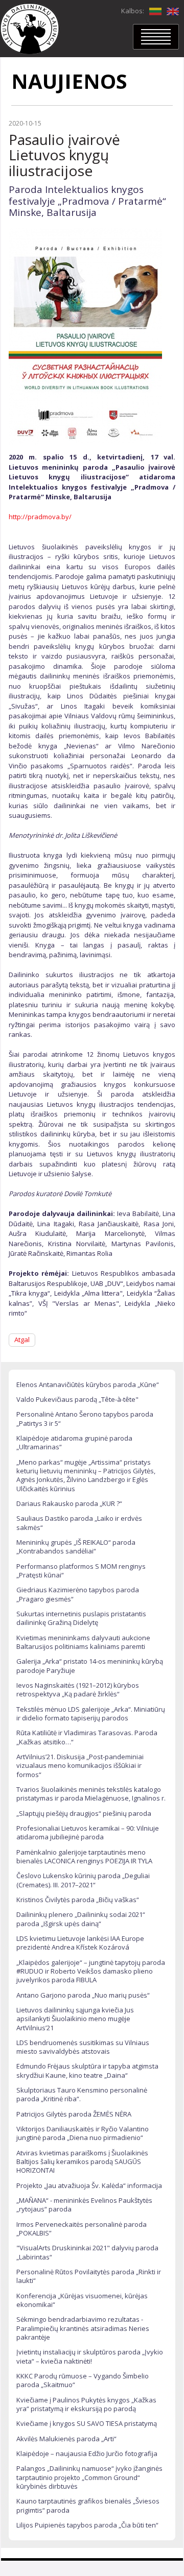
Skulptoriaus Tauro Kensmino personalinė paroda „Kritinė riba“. (82, 2094)
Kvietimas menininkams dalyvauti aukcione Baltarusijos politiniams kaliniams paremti (83, 1642)
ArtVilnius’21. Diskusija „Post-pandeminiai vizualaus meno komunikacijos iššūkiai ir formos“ (80, 1766)
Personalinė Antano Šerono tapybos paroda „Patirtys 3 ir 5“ (85, 1418)
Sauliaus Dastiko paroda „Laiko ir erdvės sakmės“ (79, 1523)
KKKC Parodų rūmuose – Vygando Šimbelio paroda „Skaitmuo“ (83, 2380)
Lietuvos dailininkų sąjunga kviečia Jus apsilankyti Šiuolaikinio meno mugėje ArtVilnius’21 (75, 2019)
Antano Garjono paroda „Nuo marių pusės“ (83, 1995)
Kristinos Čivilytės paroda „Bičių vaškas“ (78, 1900)
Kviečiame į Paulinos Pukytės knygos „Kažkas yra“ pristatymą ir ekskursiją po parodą (86, 2404)
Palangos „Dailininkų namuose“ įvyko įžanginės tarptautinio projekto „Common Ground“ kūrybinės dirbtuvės (89, 2477)
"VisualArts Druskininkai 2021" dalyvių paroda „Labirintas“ (87, 2252)
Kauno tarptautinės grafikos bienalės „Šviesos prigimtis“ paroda (88, 2505)
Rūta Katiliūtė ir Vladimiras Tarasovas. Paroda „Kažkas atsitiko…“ (87, 1737)
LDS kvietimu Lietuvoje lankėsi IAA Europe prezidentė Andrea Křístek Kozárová (80, 1943)
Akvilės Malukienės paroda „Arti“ (66, 2439)
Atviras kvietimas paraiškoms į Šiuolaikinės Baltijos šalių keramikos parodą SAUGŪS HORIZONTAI (82, 2162)
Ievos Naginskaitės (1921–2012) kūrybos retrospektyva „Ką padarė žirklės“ (78, 1690)
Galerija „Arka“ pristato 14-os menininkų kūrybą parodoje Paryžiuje (90, 1666)
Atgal (22, 1340)
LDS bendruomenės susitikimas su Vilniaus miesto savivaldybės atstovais (83, 2047)
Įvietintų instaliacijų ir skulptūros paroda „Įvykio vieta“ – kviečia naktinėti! (90, 2356)
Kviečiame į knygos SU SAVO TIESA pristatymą (87, 2423)
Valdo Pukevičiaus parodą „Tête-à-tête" (77, 1399)
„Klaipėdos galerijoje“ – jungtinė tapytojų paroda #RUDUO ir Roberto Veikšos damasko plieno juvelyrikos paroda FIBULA (91, 1971)
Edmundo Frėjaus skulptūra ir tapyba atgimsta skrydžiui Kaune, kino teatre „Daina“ (87, 2070)
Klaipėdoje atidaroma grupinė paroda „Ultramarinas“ (74, 1442)
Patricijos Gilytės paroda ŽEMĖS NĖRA (74, 2114)
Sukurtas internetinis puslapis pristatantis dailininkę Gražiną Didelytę (81, 1618)
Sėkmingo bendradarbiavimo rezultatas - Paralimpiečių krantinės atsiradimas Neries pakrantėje (83, 2328)
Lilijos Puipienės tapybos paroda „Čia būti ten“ (87, 2525)
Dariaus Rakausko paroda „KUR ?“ (69, 1503)
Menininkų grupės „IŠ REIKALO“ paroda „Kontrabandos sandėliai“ (76, 1547)
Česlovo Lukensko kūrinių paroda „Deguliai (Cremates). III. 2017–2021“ (83, 1880)
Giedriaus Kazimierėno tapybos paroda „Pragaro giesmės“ (78, 1594)
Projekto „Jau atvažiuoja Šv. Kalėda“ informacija (89, 2185)
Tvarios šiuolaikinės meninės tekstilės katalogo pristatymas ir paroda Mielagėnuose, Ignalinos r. (91, 1794)
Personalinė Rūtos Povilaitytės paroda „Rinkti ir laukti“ (89, 2276)
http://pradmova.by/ (40, 517)
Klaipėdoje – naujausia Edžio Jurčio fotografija (87, 2453)
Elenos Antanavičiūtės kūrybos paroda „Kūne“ (88, 1384)
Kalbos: (133, 11)
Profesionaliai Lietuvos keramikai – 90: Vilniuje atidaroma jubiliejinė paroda (88, 1832)
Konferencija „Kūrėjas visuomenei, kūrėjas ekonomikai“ (82, 2300)
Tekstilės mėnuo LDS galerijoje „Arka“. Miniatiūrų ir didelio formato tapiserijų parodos (91, 1714)
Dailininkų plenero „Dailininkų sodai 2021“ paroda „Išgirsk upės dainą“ (81, 1919)
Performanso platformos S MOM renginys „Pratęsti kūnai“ (81, 1571)
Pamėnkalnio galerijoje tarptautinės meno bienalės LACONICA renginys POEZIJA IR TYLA (84, 1856)
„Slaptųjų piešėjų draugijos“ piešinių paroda (84, 1813)
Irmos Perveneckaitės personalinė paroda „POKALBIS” (82, 2229)
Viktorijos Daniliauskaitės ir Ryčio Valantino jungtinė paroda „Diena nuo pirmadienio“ (83, 2133)
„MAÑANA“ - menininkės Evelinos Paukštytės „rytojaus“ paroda (84, 2205)
